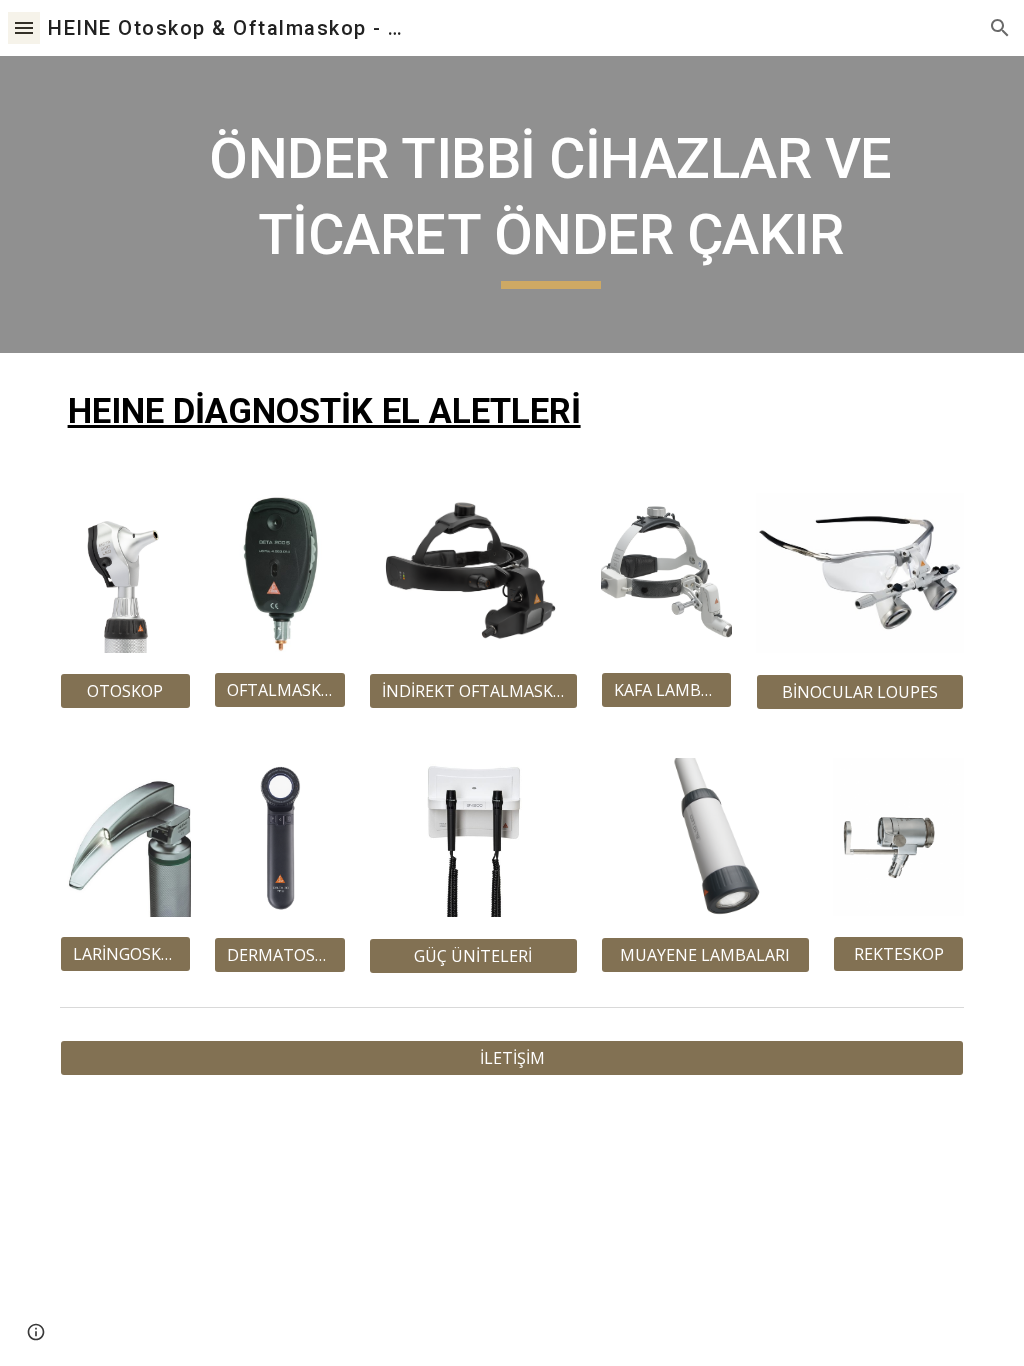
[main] (550, 204)
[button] (24, 27)
